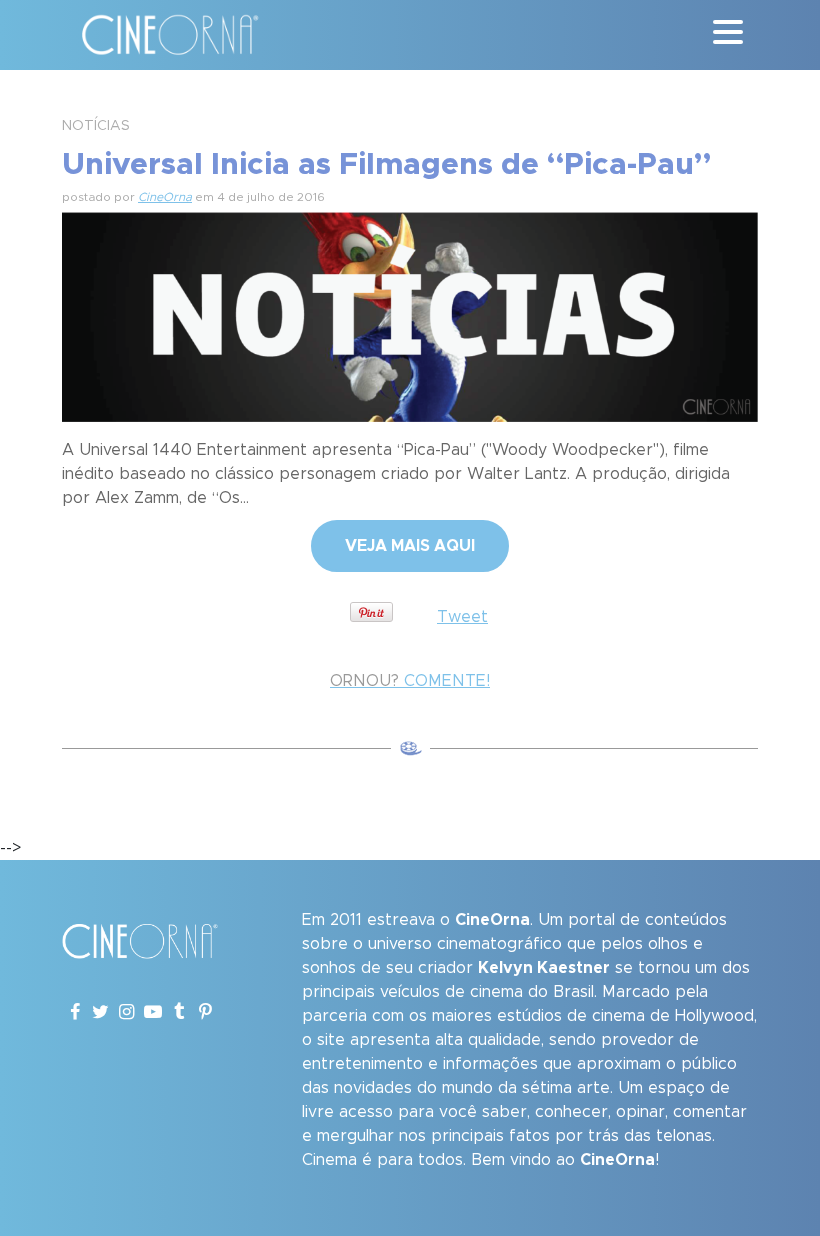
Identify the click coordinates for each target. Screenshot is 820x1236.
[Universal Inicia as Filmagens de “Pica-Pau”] (410, 314)
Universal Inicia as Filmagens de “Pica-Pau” (386, 165)
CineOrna (165, 197)
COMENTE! (410, 681)
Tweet (462, 617)
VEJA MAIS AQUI (410, 546)
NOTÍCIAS (96, 126)
